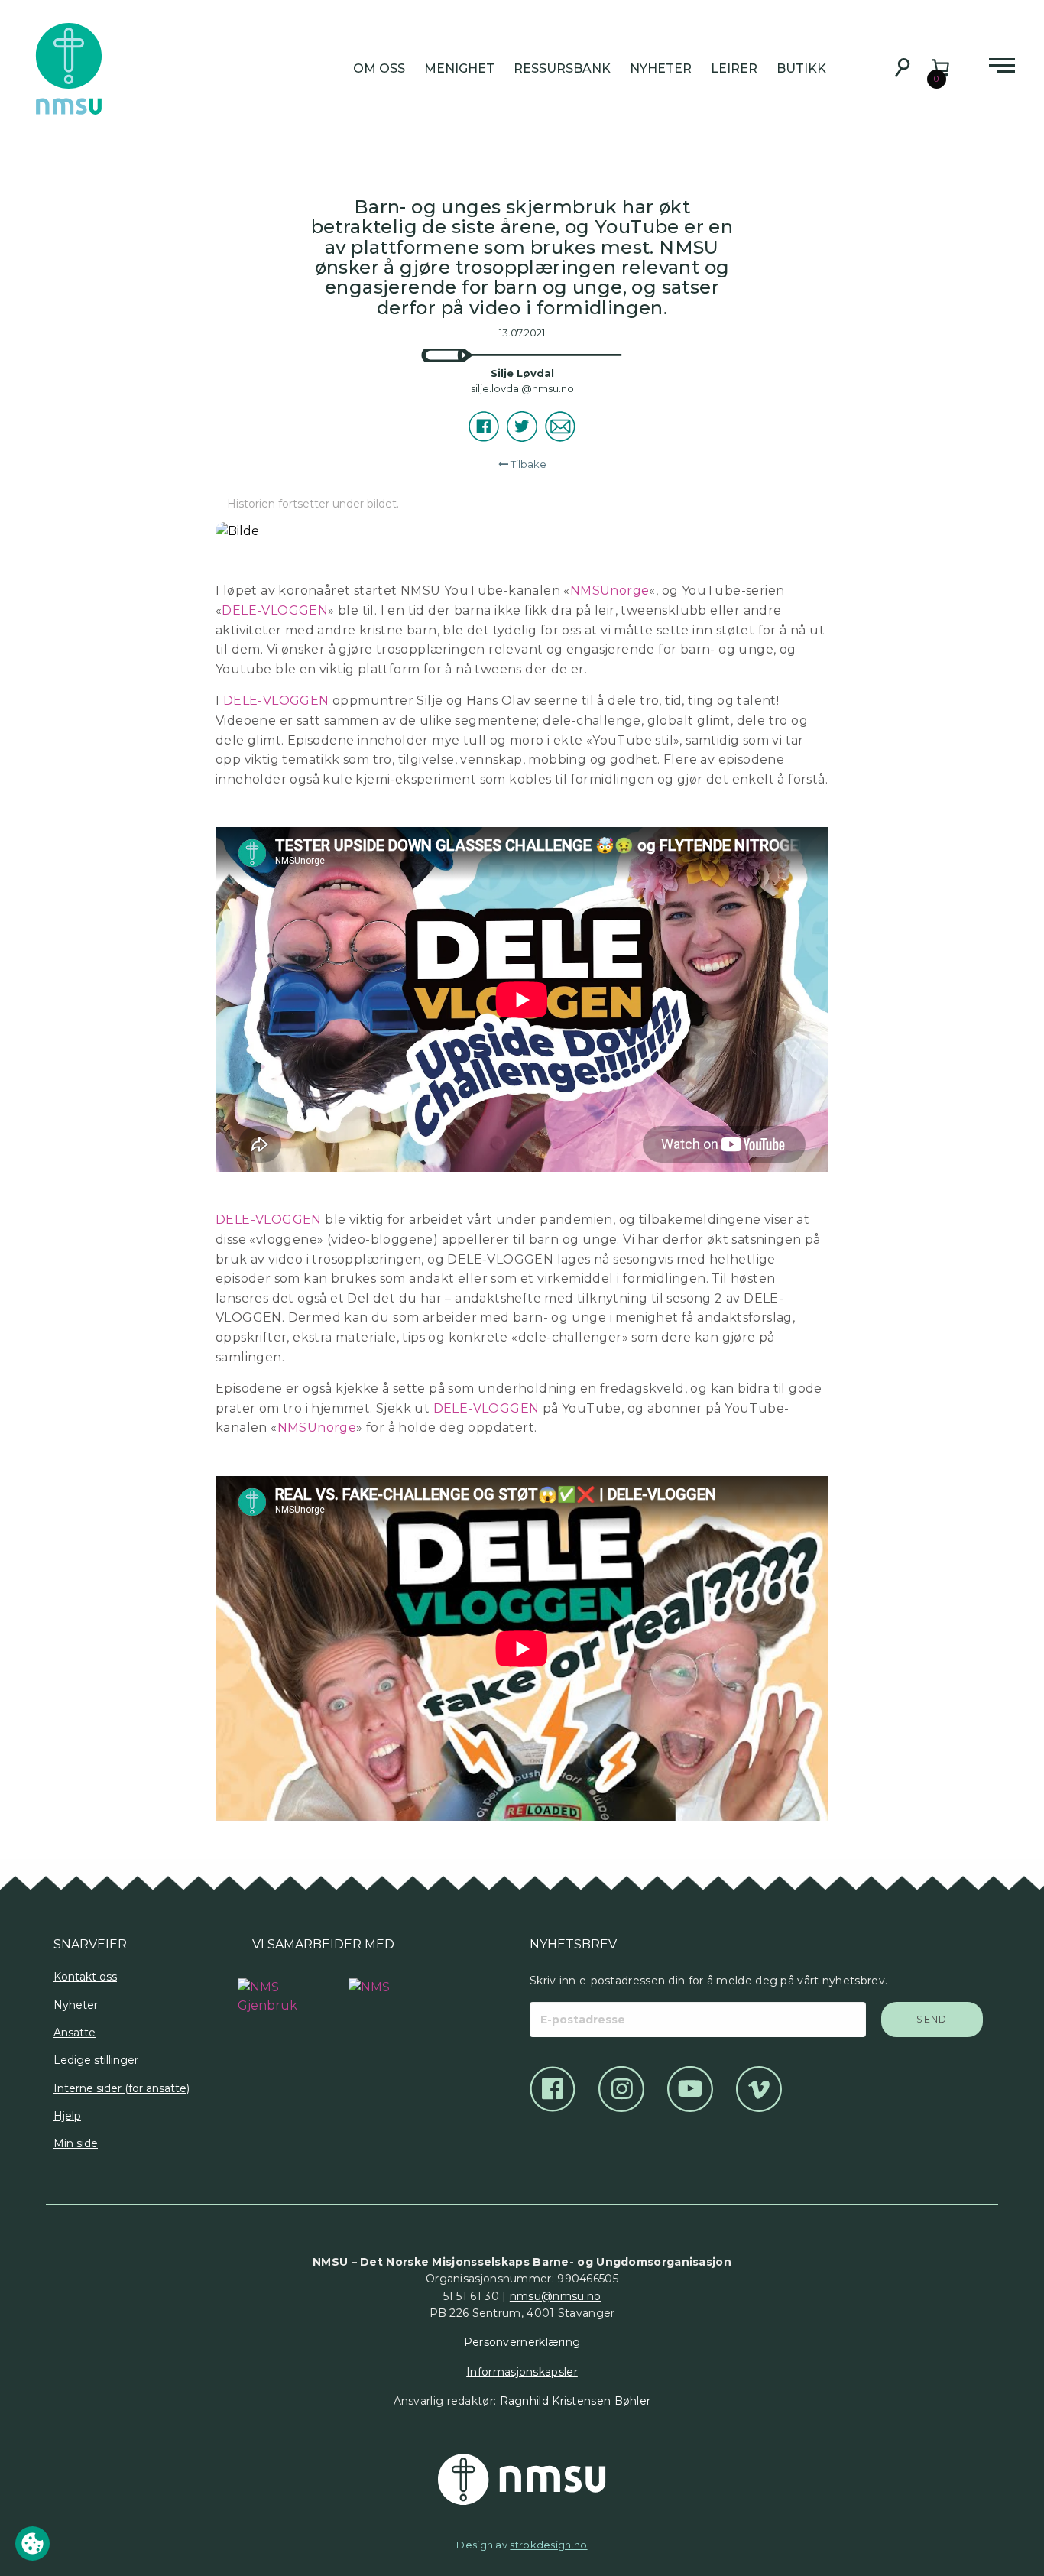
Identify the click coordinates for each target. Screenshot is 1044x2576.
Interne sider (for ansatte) (122, 2088)
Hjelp (67, 2116)
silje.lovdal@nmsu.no (522, 388)
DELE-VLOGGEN (275, 610)
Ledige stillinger (96, 2060)
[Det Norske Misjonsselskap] (522, 2480)
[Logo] (268, 1989)
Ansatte (75, 2033)
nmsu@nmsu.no (556, 2296)
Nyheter (661, 68)
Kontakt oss (85, 1977)
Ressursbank (562, 68)
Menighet (459, 68)
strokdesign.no (548, 2545)
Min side (76, 2143)
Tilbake (528, 464)
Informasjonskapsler (522, 2372)
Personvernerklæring (522, 2342)
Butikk (801, 68)
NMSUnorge (610, 590)
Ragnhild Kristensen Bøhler (575, 2401)
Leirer (734, 68)
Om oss (379, 68)
